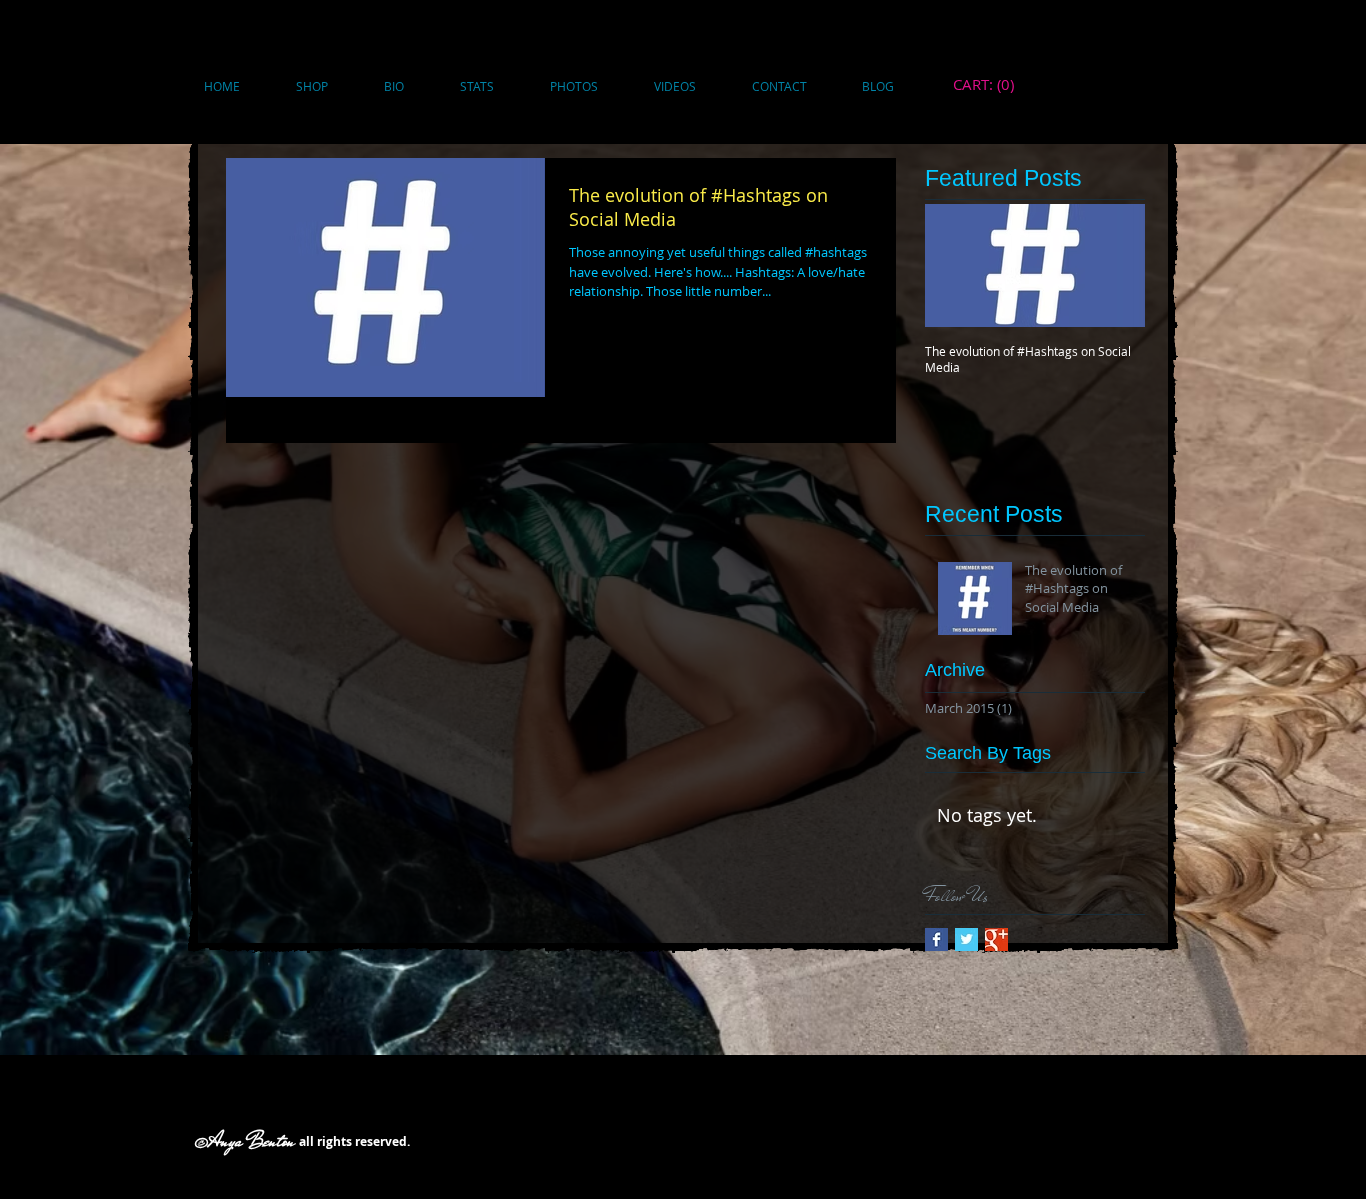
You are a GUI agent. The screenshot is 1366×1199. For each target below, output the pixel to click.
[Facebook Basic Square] (936, 939)
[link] (983, 85)
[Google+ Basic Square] (996, 939)
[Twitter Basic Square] (966, 939)
